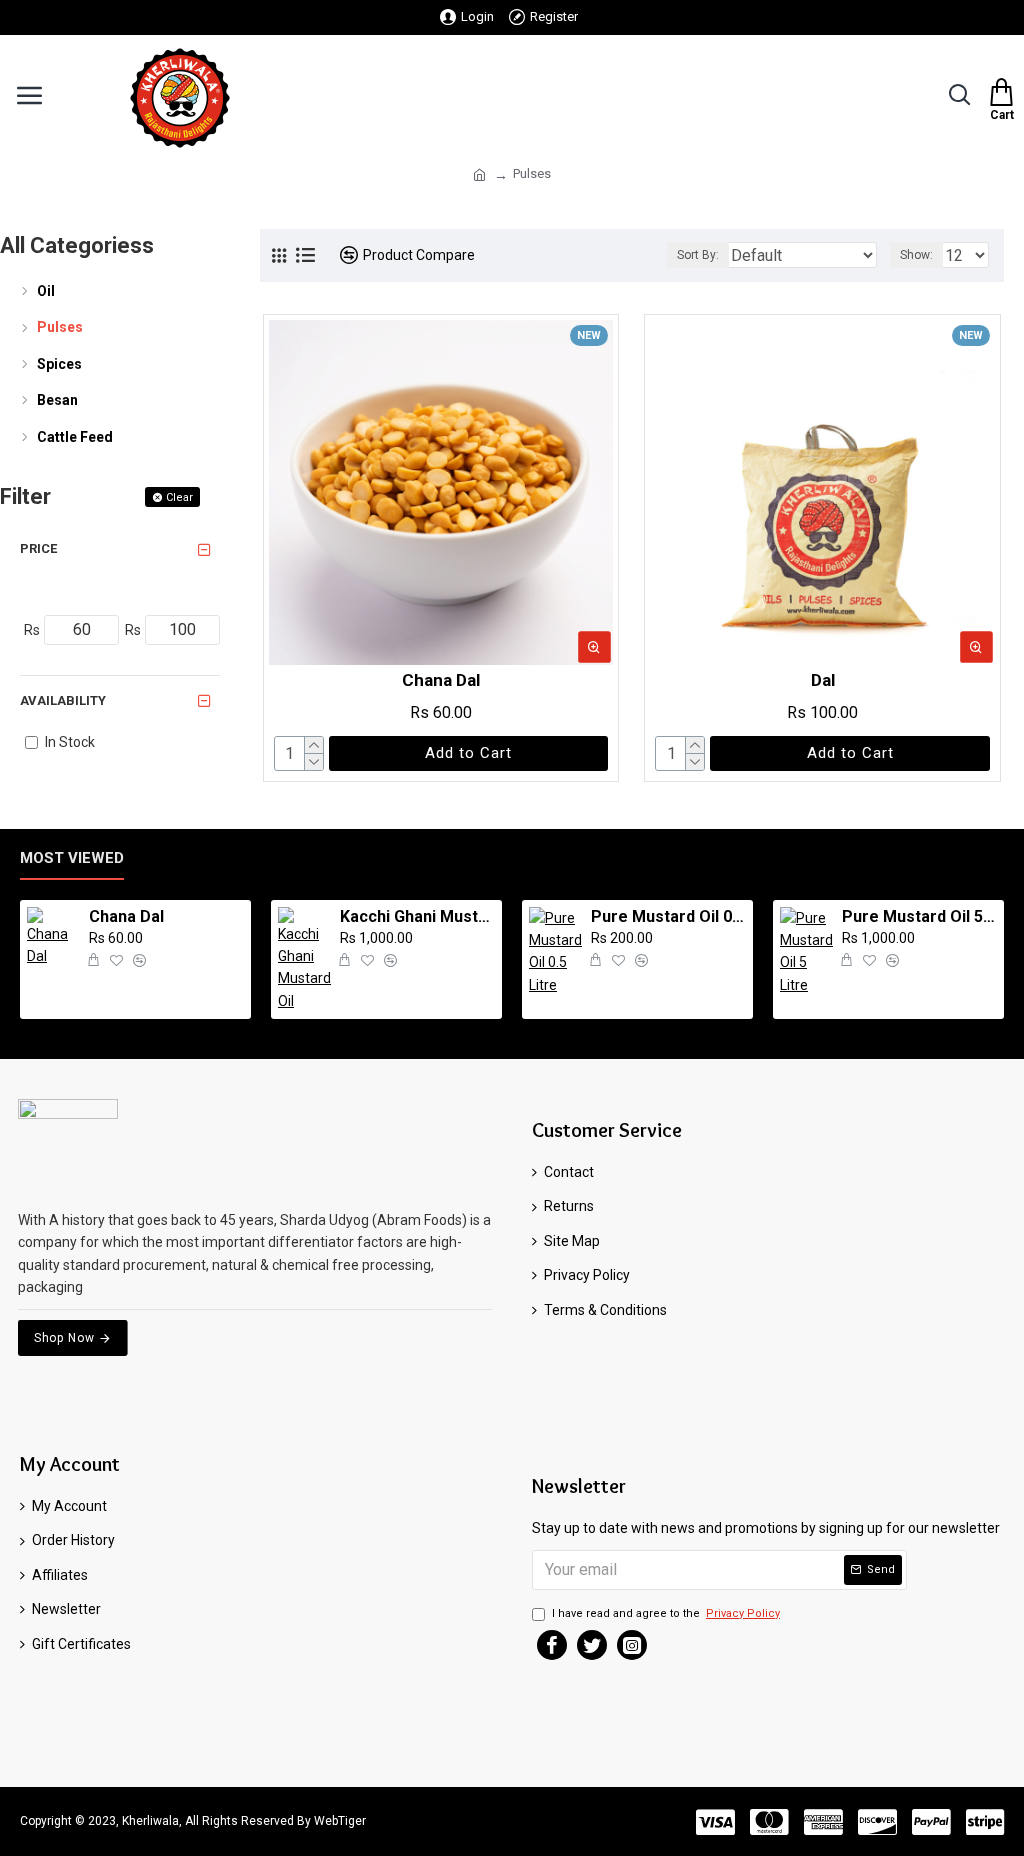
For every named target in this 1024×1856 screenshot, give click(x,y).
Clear (179, 497)
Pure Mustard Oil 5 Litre (919, 916)
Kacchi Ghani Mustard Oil (417, 916)
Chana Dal (441, 680)
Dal (823, 680)
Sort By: (698, 255)
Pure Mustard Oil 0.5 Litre (668, 916)
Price (38, 548)
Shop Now (64, 1337)
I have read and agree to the (666, 1613)
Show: (916, 255)
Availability (63, 700)
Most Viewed (72, 858)
